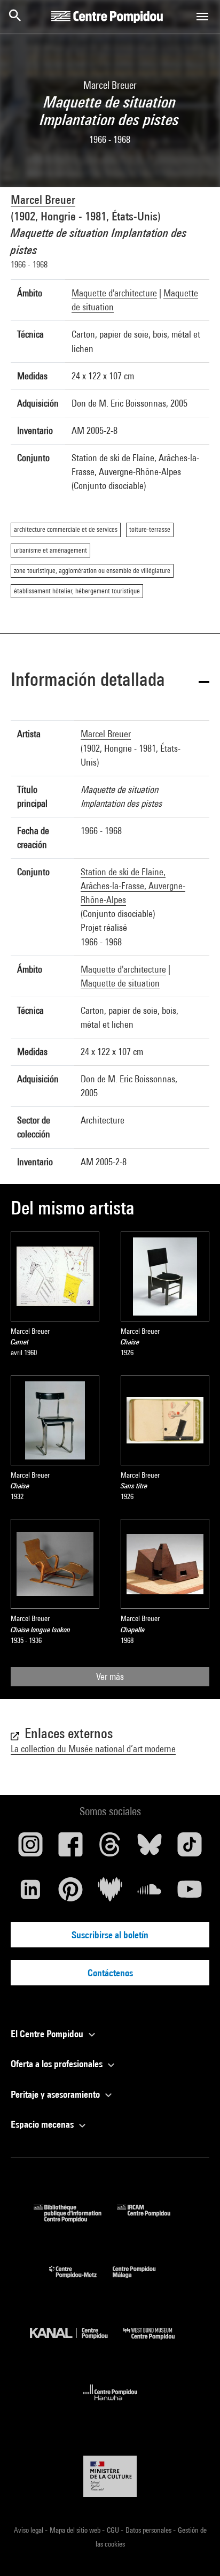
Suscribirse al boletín (110, 1935)
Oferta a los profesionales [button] (58, 2064)
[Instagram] (30, 1848)
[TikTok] (190, 1848)
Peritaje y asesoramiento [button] (56, 2094)
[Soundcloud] (150, 1893)
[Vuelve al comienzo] (195, 2551)
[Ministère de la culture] (110, 2476)
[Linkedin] (30, 1893)
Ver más (110, 1676)
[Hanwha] (110, 2403)
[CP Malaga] (142, 2280)
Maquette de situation (120, 983)
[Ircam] (152, 2219)
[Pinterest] (70, 1893)
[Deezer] (110, 1893)
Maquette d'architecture (114, 293)
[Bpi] (75, 2219)
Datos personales (149, 2530)
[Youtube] (190, 1893)
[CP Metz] (81, 2280)
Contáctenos (110, 1973)
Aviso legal (29, 2530)
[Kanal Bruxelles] (77, 2342)
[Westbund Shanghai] (157, 2342)
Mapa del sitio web (76, 2530)
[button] (110, 681)
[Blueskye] (150, 1848)
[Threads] (110, 1848)
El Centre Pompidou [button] (48, 2034)
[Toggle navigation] (202, 17)
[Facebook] (70, 1848)
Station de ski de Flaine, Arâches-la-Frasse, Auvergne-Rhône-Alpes (133, 886)
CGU (114, 2530)
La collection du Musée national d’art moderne (93, 1749)
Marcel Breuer (43, 200)
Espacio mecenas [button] (43, 2124)
